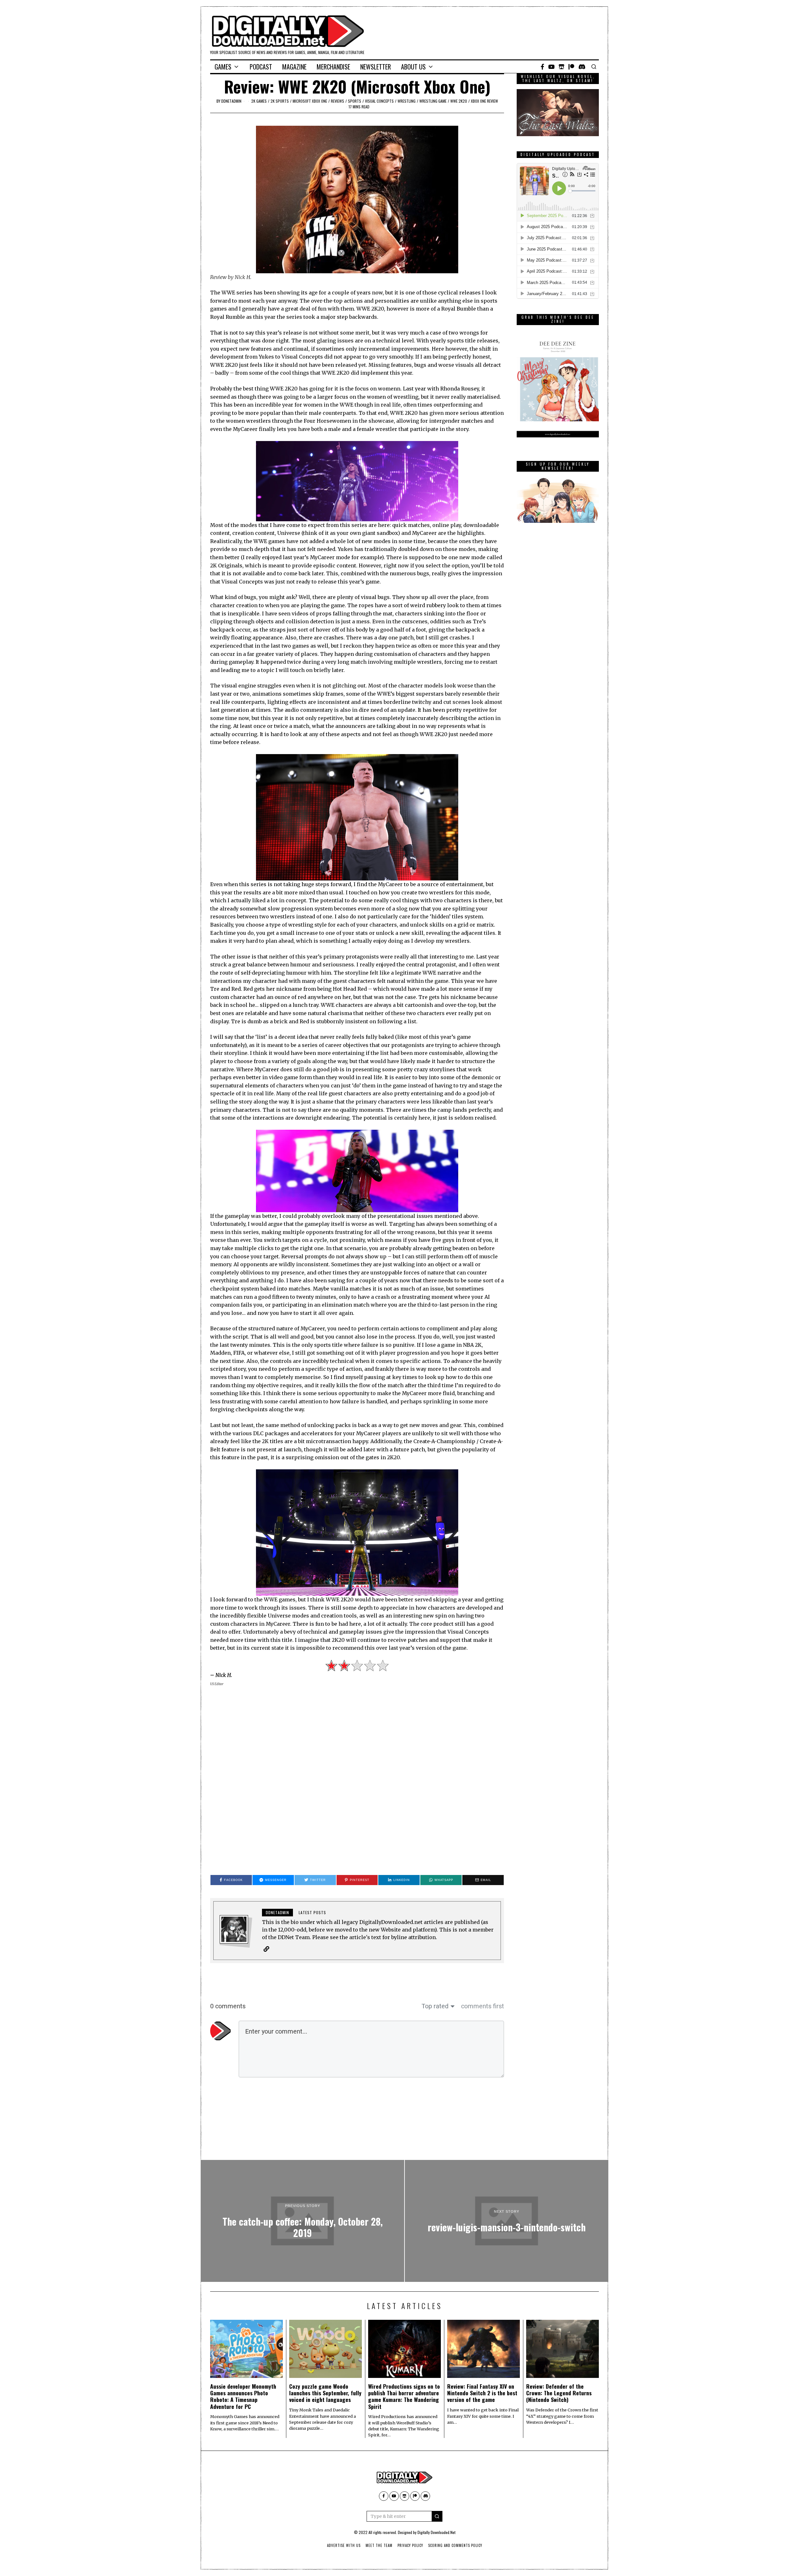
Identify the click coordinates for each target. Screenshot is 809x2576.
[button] (437, 2516)
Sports (355, 101)
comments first (483, 2006)
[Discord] (582, 67)
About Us (413, 67)
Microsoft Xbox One (310, 101)
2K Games (259, 101)
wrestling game (433, 101)
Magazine (294, 67)
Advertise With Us (344, 2545)
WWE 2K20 (459, 101)
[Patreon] (571, 67)
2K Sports (280, 101)
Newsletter (376, 67)
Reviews (338, 101)
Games (223, 67)
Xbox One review (484, 101)
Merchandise (333, 67)
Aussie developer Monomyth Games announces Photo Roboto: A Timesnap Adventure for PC (243, 2396)
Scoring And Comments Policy (455, 2545)
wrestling (407, 101)
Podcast (261, 67)
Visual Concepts (379, 101)
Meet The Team (379, 2545)
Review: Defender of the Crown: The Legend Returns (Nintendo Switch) (559, 2393)
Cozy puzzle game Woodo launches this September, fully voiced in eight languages (325, 2393)
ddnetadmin (231, 101)
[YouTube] (551, 67)
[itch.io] (562, 67)
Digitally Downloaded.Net (436, 2532)
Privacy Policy (410, 2545)
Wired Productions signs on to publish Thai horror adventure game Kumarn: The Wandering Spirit (404, 2396)
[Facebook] (542, 67)
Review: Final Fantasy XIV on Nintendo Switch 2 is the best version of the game (482, 2393)
